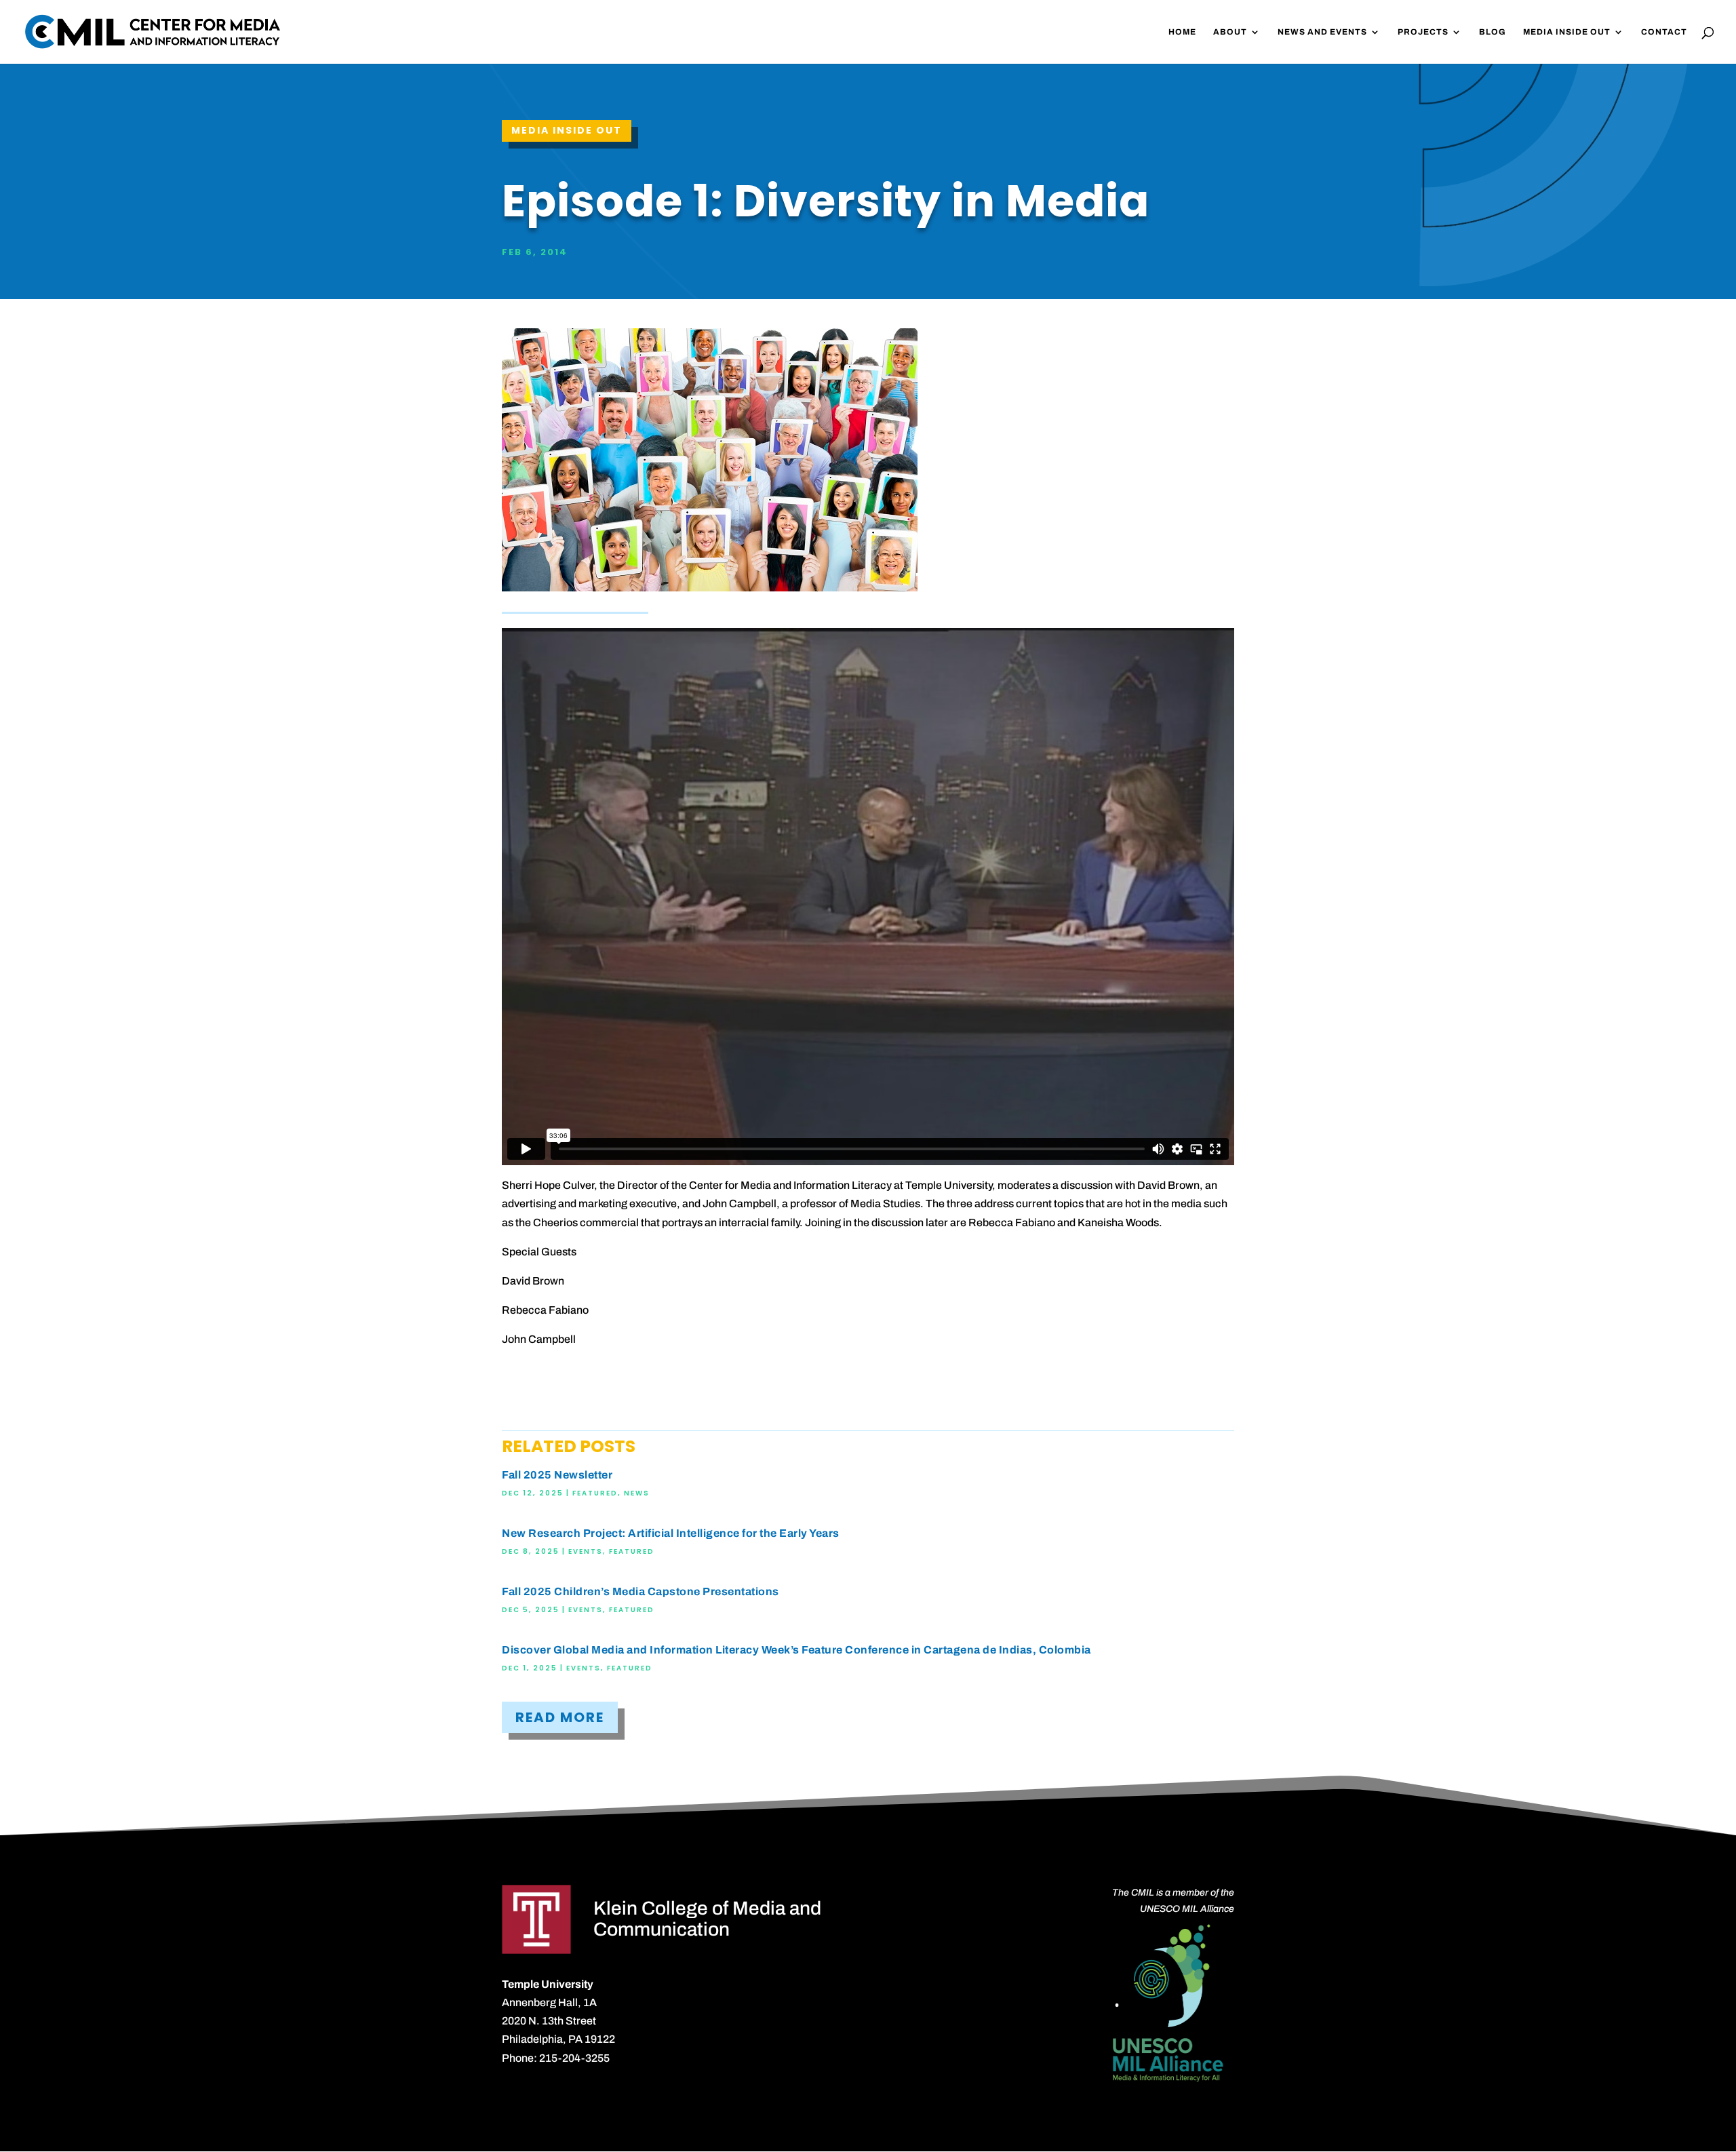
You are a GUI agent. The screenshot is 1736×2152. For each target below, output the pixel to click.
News (637, 1493)
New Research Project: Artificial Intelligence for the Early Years (671, 1533)
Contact (1664, 32)
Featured (595, 1493)
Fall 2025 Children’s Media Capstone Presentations (640, 1591)
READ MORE (560, 1717)
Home (1182, 32)
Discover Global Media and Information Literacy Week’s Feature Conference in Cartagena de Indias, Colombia (796, 1650)
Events (586, 1551)
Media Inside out (567, 130)
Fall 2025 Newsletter (557, 1475)
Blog (1493, 32)
